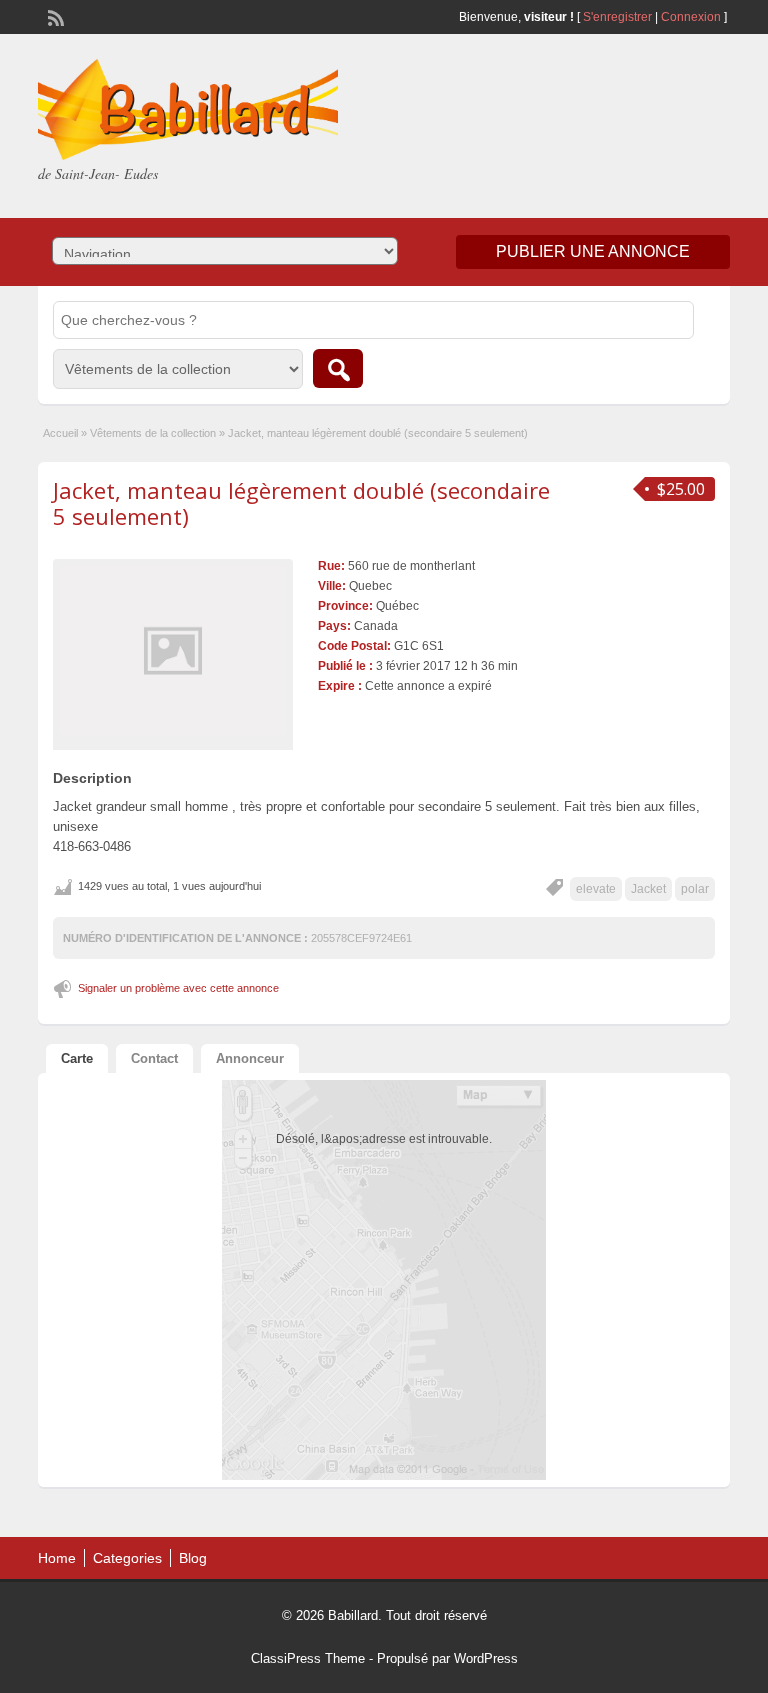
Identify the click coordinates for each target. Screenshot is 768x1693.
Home (57, 1558)
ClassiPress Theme (308, 1658)
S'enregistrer (617, 17)
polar (695, 889)
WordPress (486, 1658)
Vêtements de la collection (153, 433)
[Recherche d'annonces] (338, 368)
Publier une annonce (593, 251)
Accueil (60, 433)
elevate (596, 889)
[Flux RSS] (54, 16)
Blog (193, 1558)
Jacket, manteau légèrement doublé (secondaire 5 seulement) (301, 503)
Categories (127, 1558)
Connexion (692, 17)
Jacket (648, 889)
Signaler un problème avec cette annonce (178, 988)
